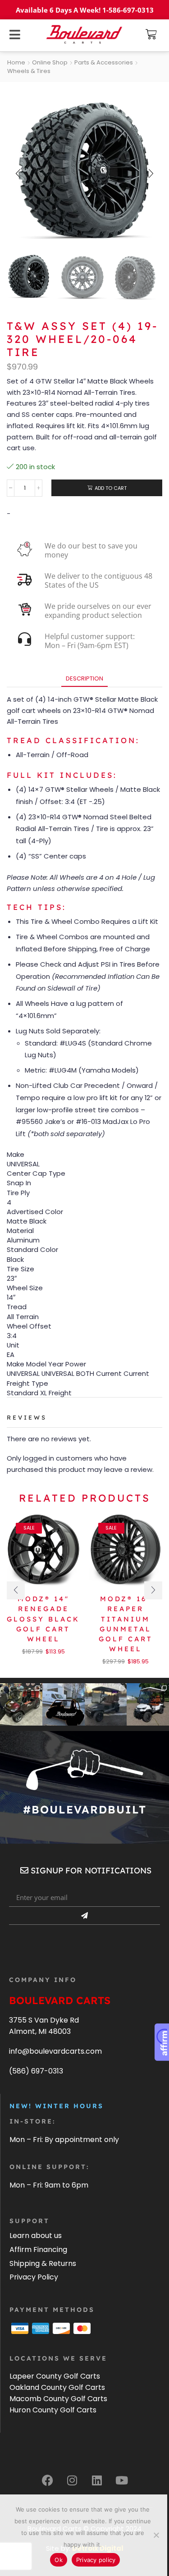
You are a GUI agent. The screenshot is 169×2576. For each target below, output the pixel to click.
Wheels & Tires (29, 71)
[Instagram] (72, 2480)
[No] (156, 2535)
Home (16, 63)
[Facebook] (47, 2480)
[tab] (84, 678)
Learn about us (36, 2236)
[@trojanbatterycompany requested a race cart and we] (21, 1704)
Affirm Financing (38, 2249)
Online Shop (50, 63)
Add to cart (111, 488)
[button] (151, 34)
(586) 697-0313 (36, 2071)
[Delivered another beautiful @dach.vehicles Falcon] (148, 1704)
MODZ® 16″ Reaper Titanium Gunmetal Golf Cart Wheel (126, 1624)
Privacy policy (96, 2560)
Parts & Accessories (104, 63)
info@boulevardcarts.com (55, 2051)
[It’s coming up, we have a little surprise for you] (64, 1704)
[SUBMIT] (84, 1916)
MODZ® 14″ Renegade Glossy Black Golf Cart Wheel (43, 1619)
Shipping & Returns (43, 2263)
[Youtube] (122, 2480)
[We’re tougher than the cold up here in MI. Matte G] (106, 1704)
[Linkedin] (97, 2480)
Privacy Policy (34, 2277)
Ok (59, 2560)
